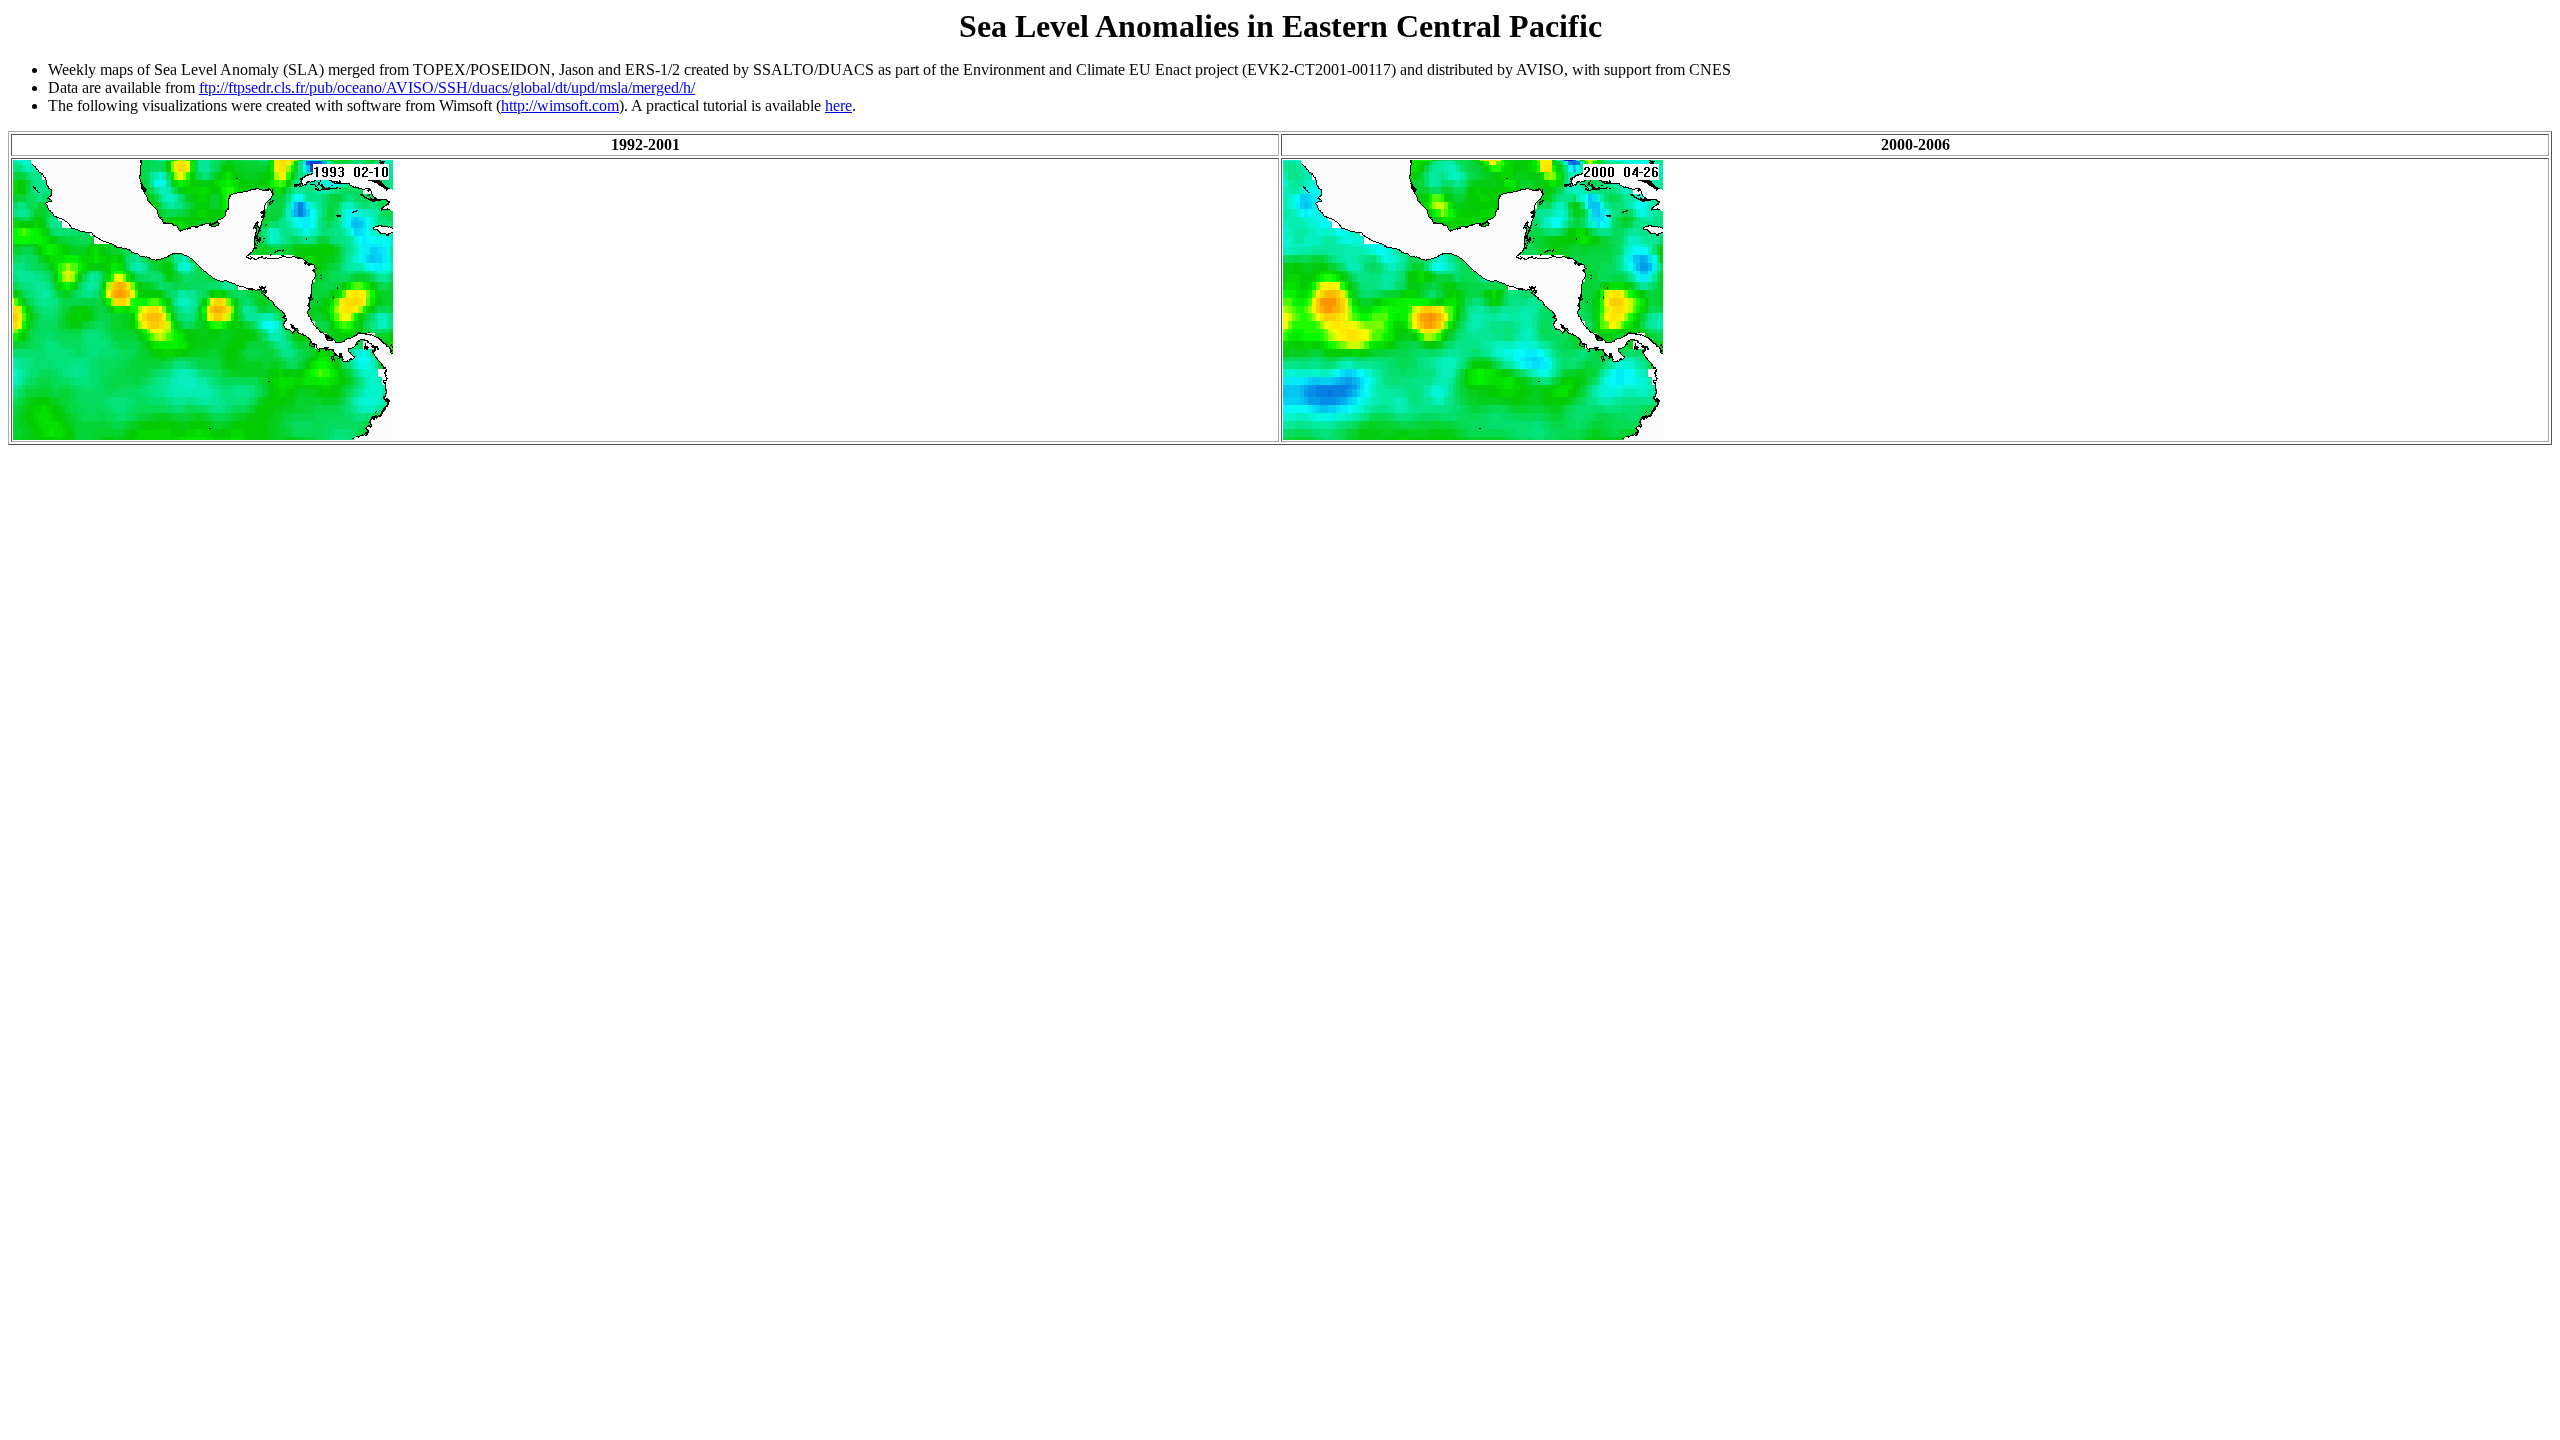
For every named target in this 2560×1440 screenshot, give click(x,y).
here (838, 105)
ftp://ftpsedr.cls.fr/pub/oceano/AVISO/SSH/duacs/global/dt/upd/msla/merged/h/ (447, 87)
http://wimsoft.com (560, 105)
